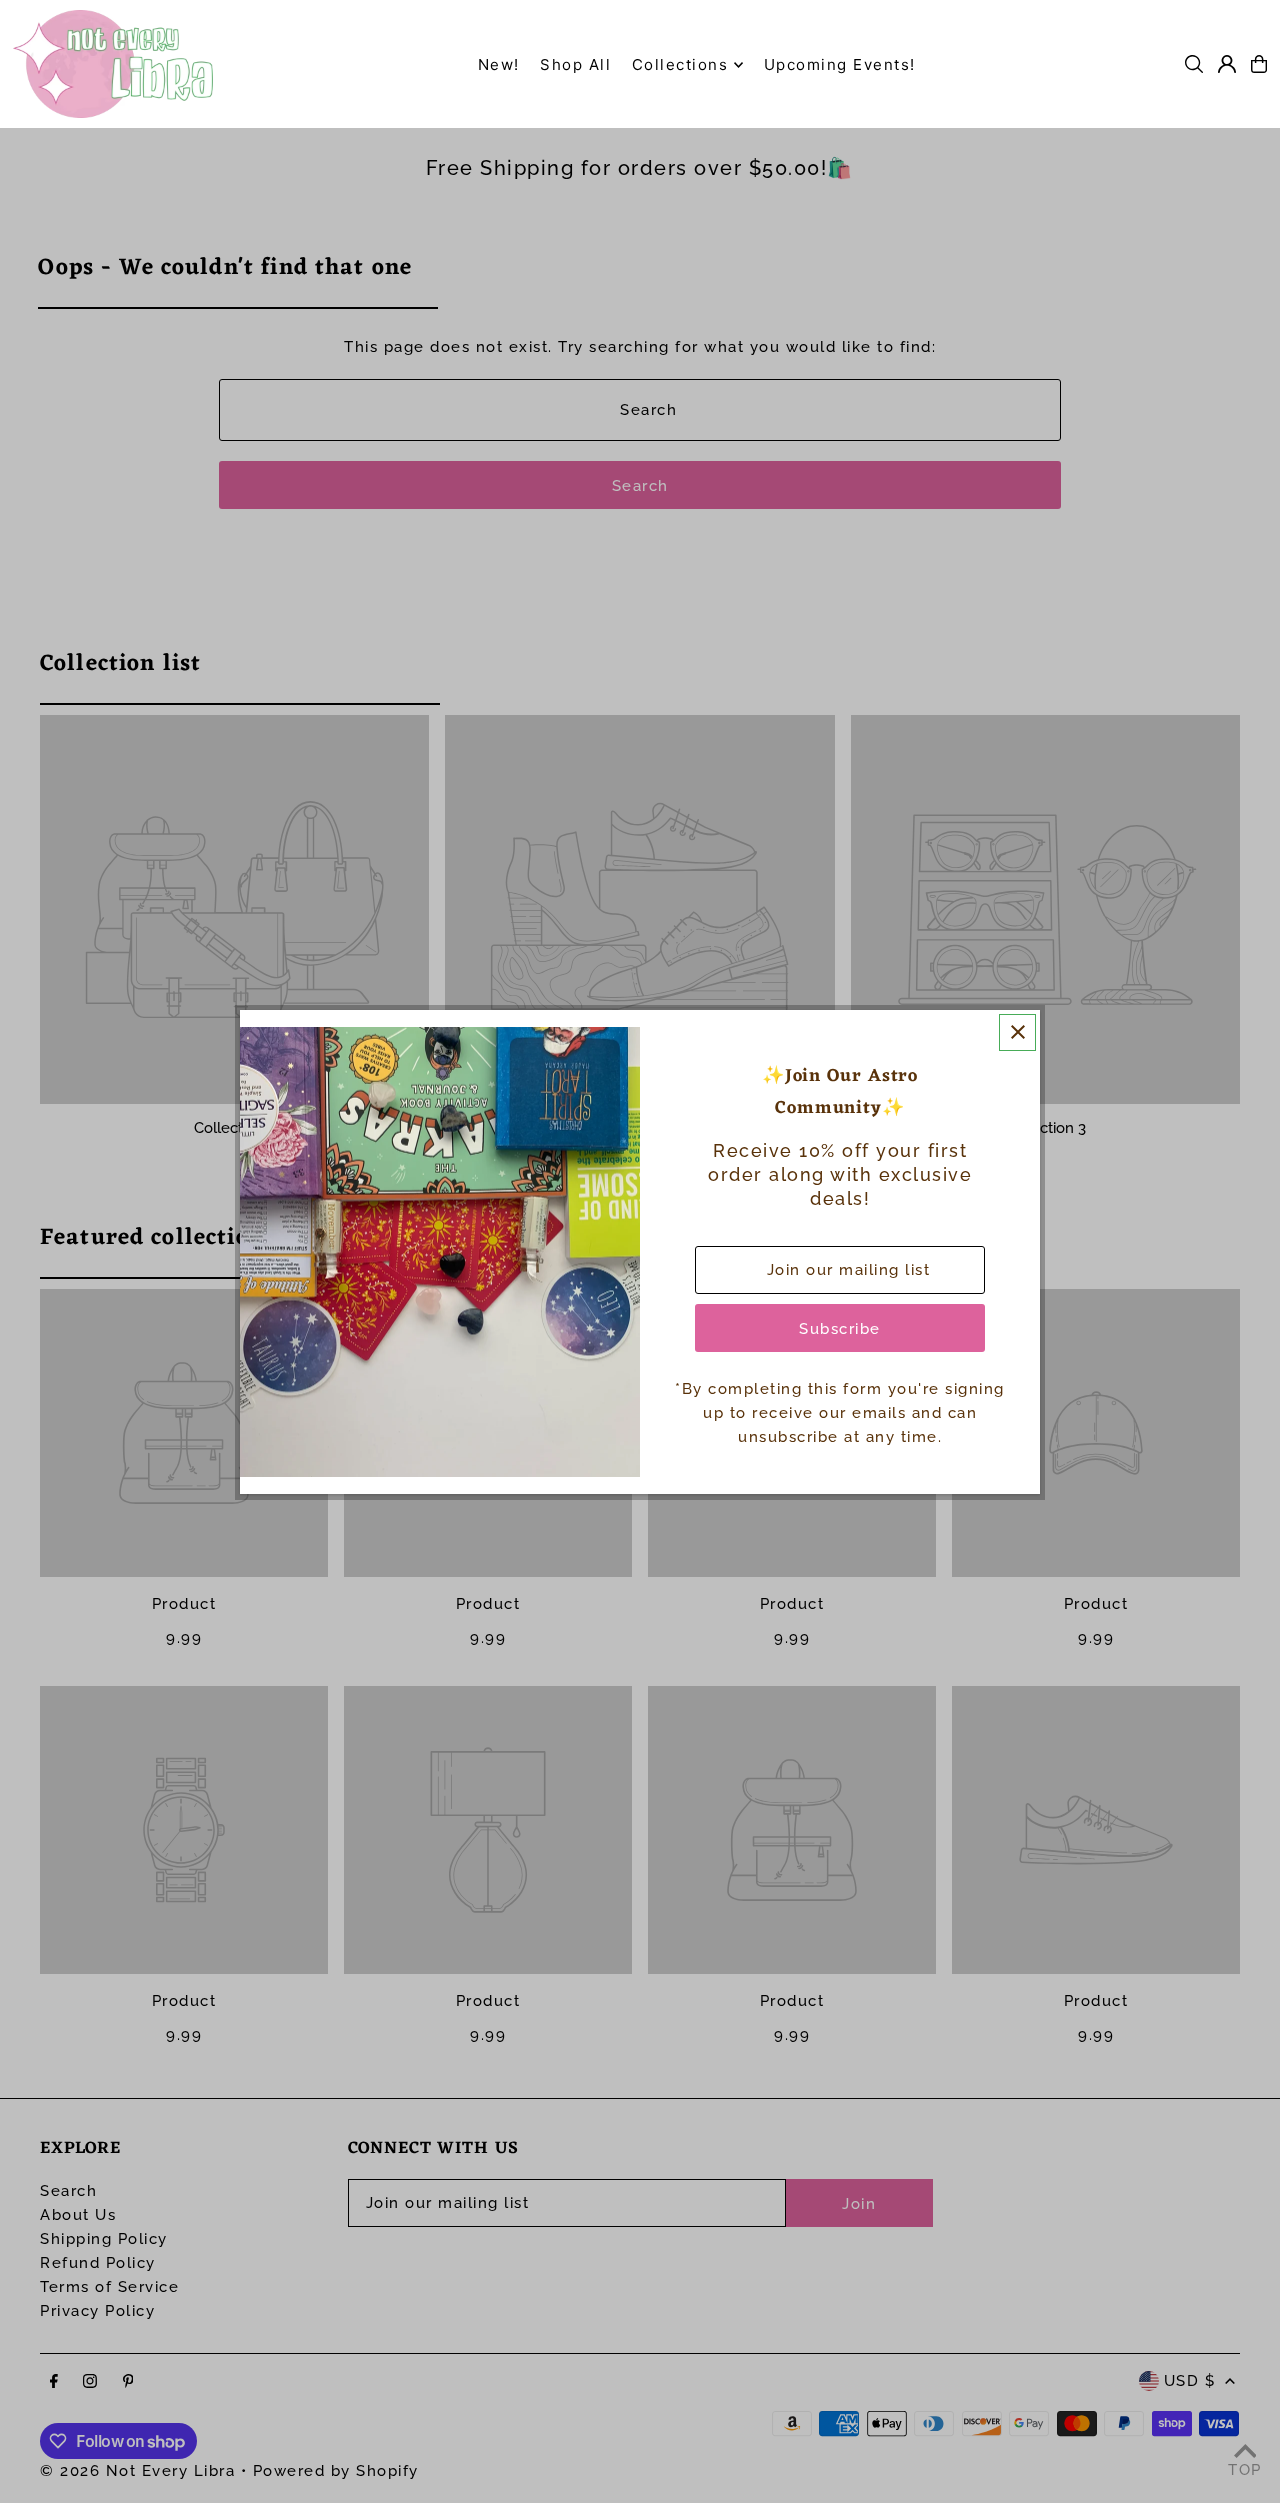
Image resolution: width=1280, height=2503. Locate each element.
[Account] (1227, 64)
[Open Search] (1194, 64)
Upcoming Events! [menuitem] (840, 64)
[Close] (1017, 1032)
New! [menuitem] (499, 64)
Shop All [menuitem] (575, 64)
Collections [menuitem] (680, 64)
